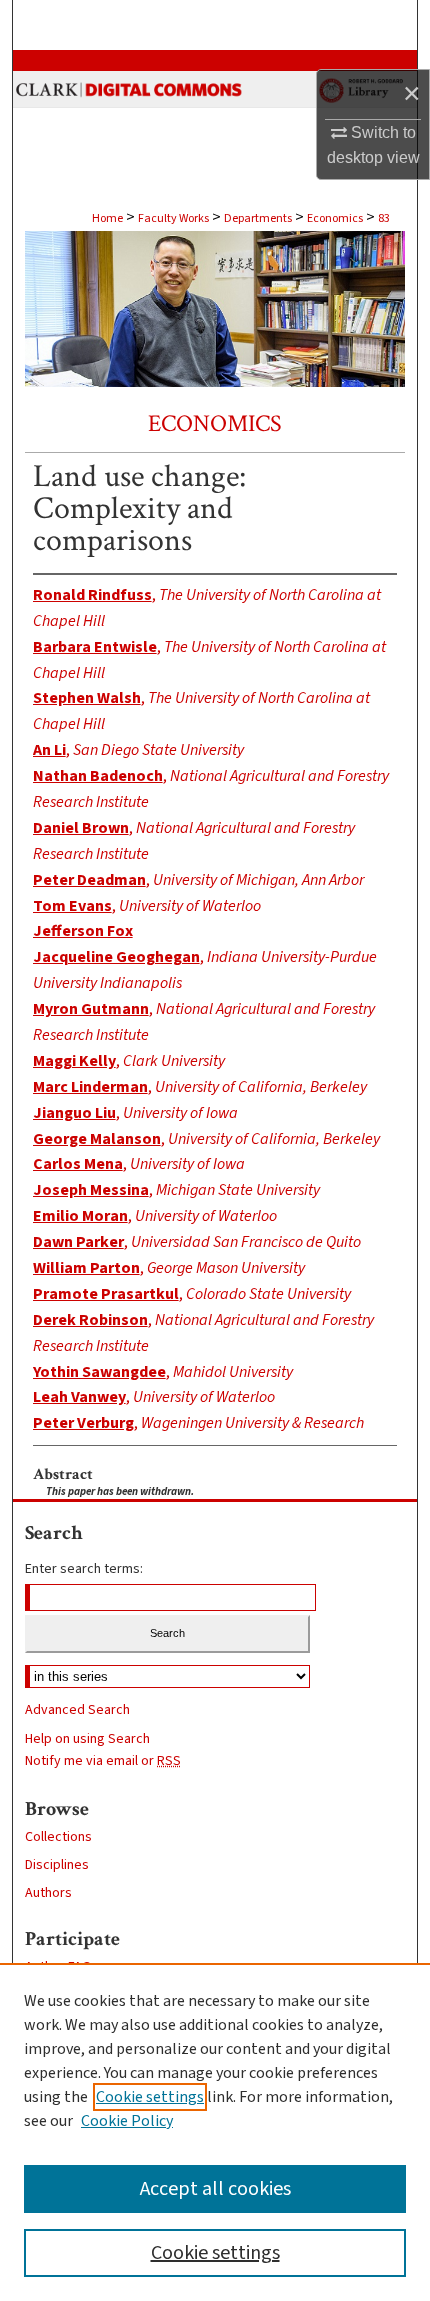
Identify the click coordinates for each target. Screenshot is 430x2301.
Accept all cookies (215, 2189)
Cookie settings (150, 2097)
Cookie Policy (127, 2121)
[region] (215, 2132)
